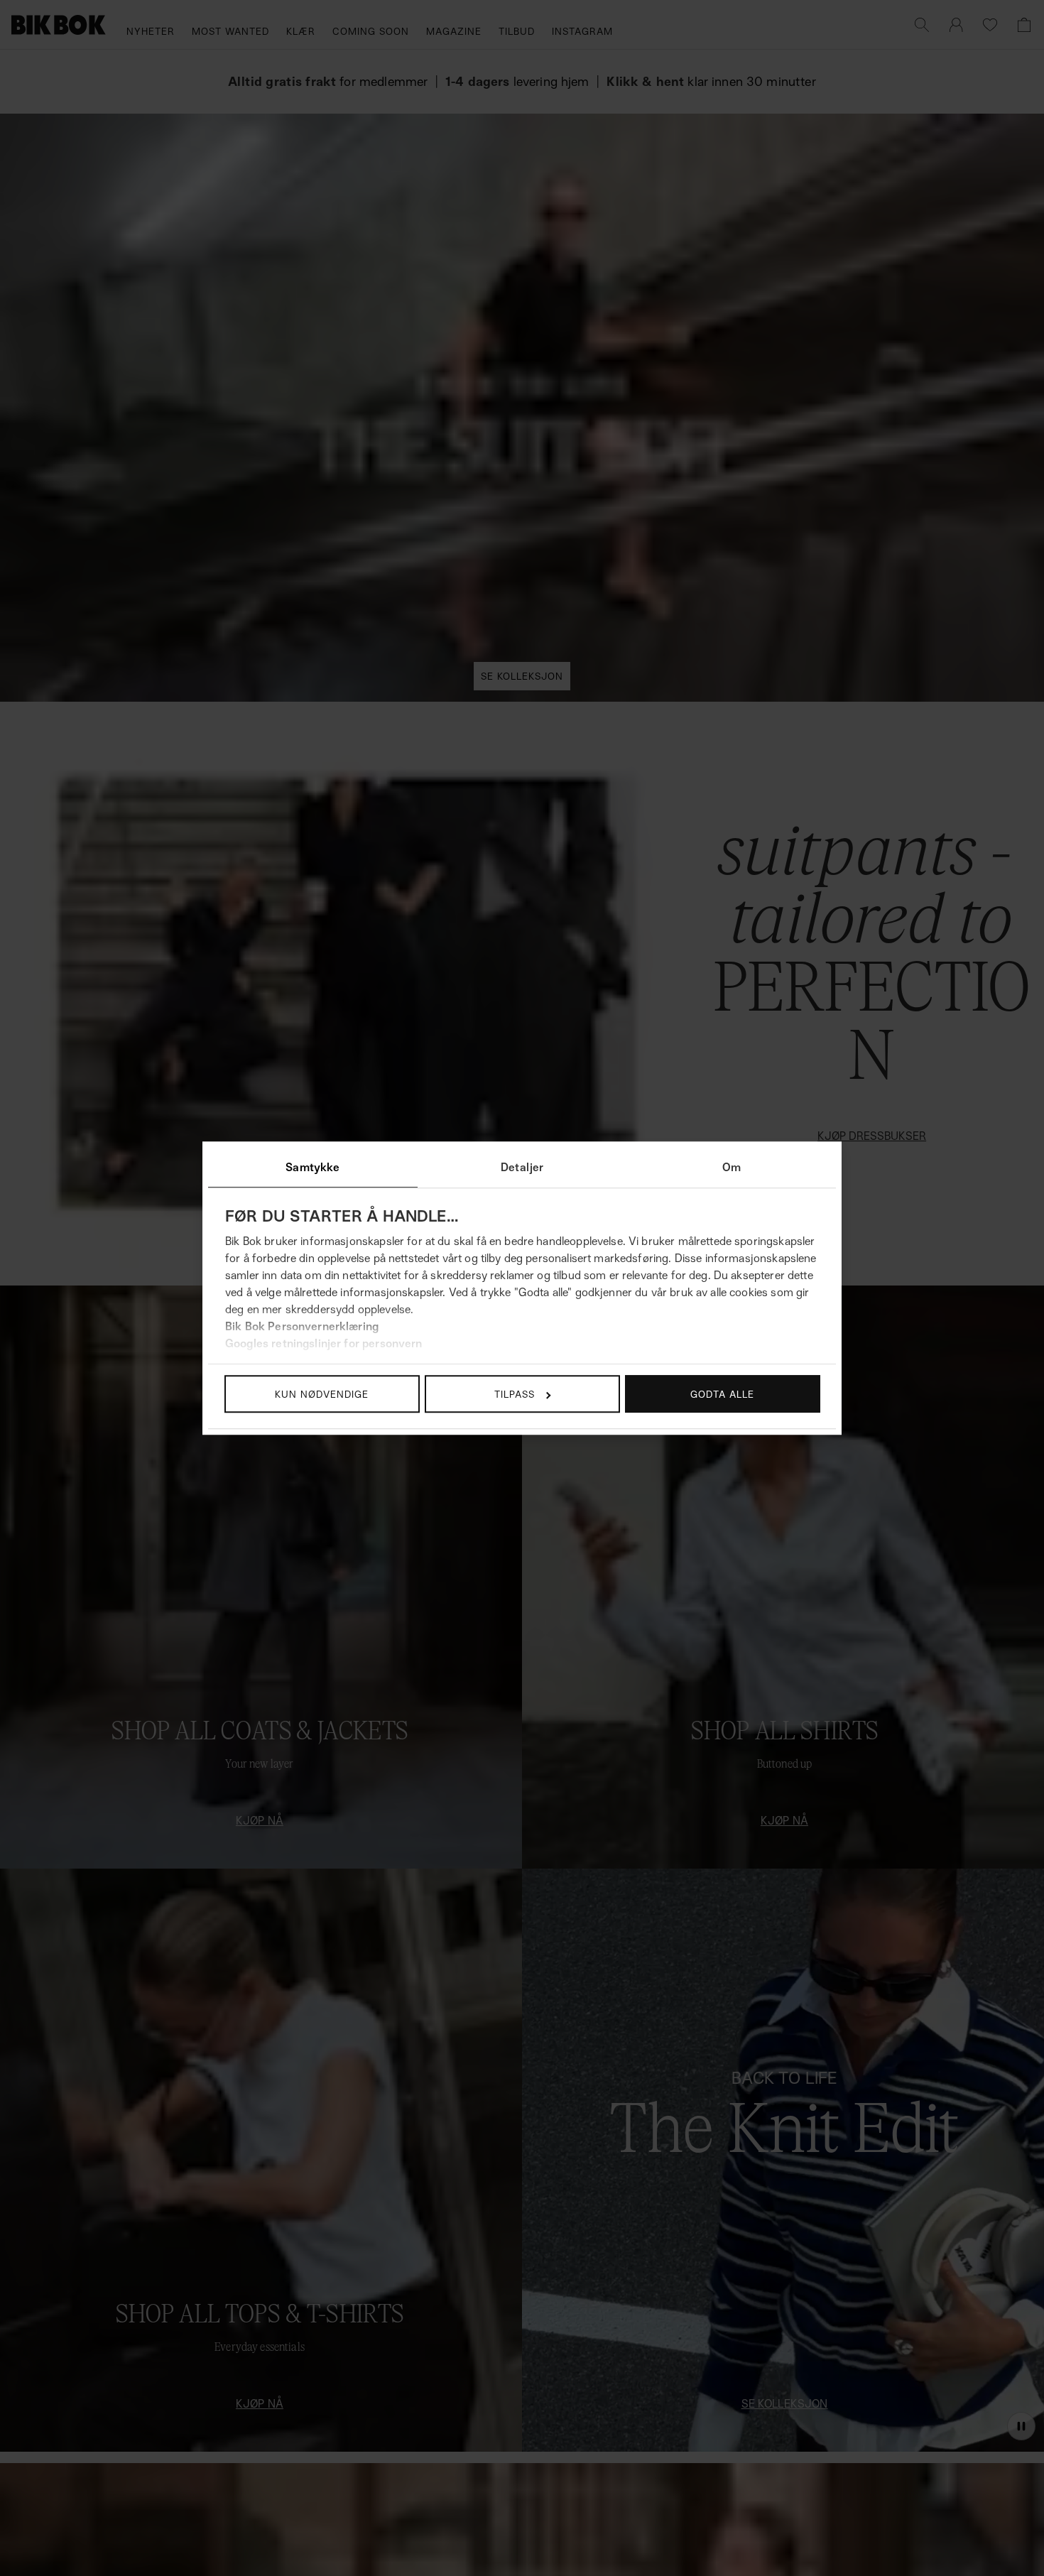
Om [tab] (732, 1167)
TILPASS (515, 1394)
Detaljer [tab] (522, 1167)
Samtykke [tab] (312, 1167)
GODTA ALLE (722, 1394)
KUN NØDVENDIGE (322, 1394)
